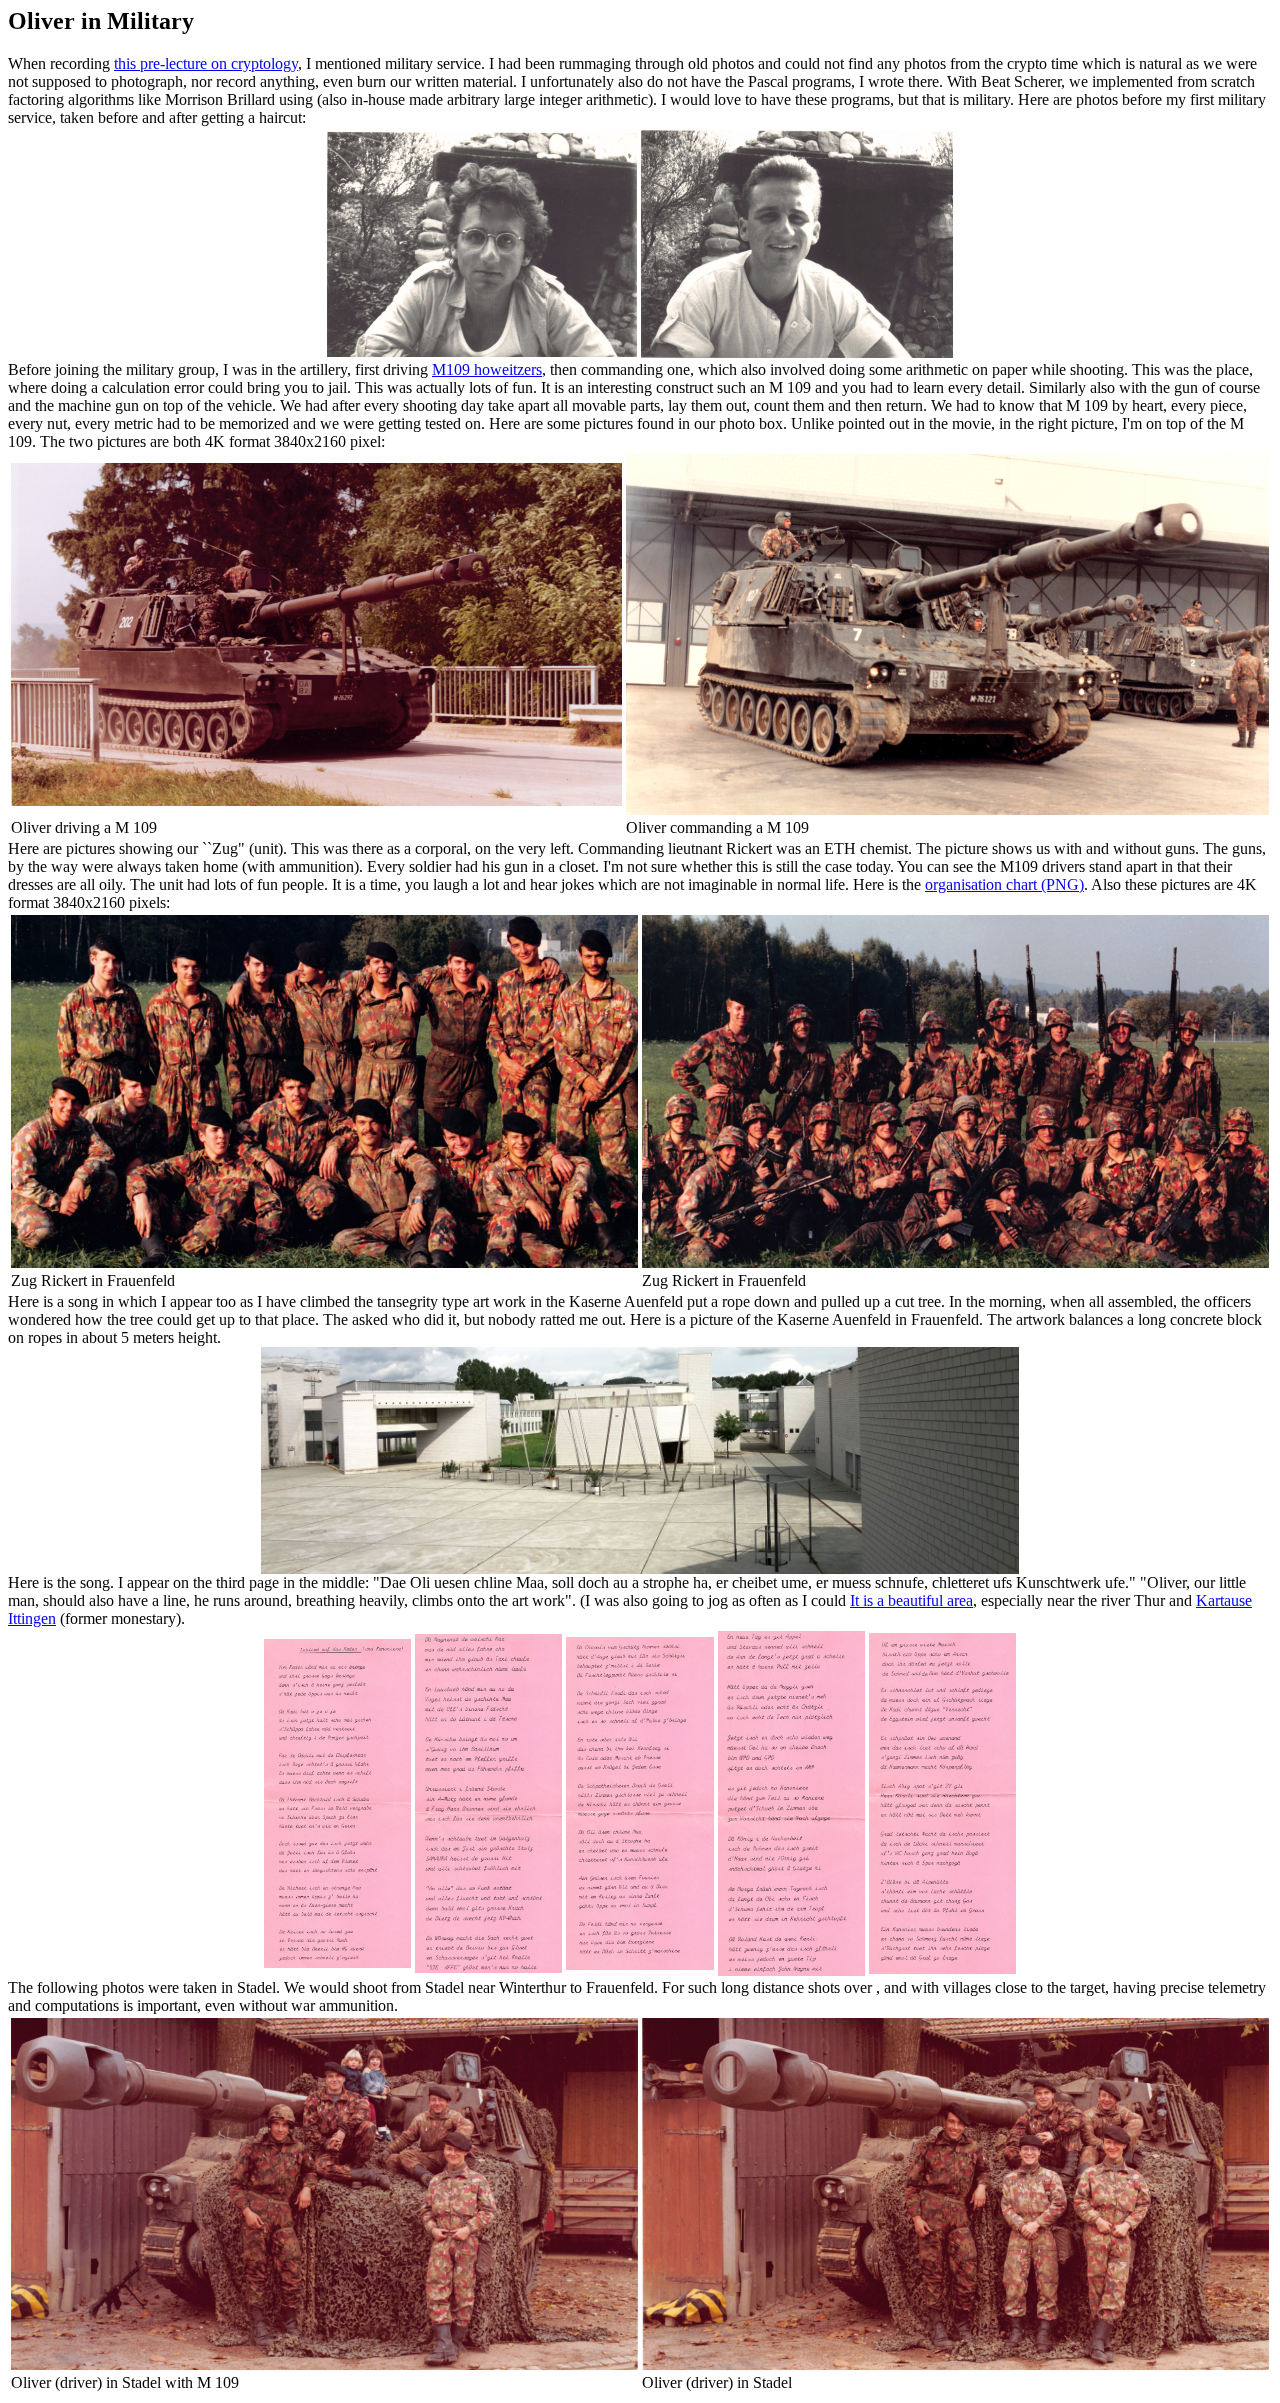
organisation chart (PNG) (1004, 884)
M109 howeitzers (487, 369)
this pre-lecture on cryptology (206, 63)
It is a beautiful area (911, 1600)
